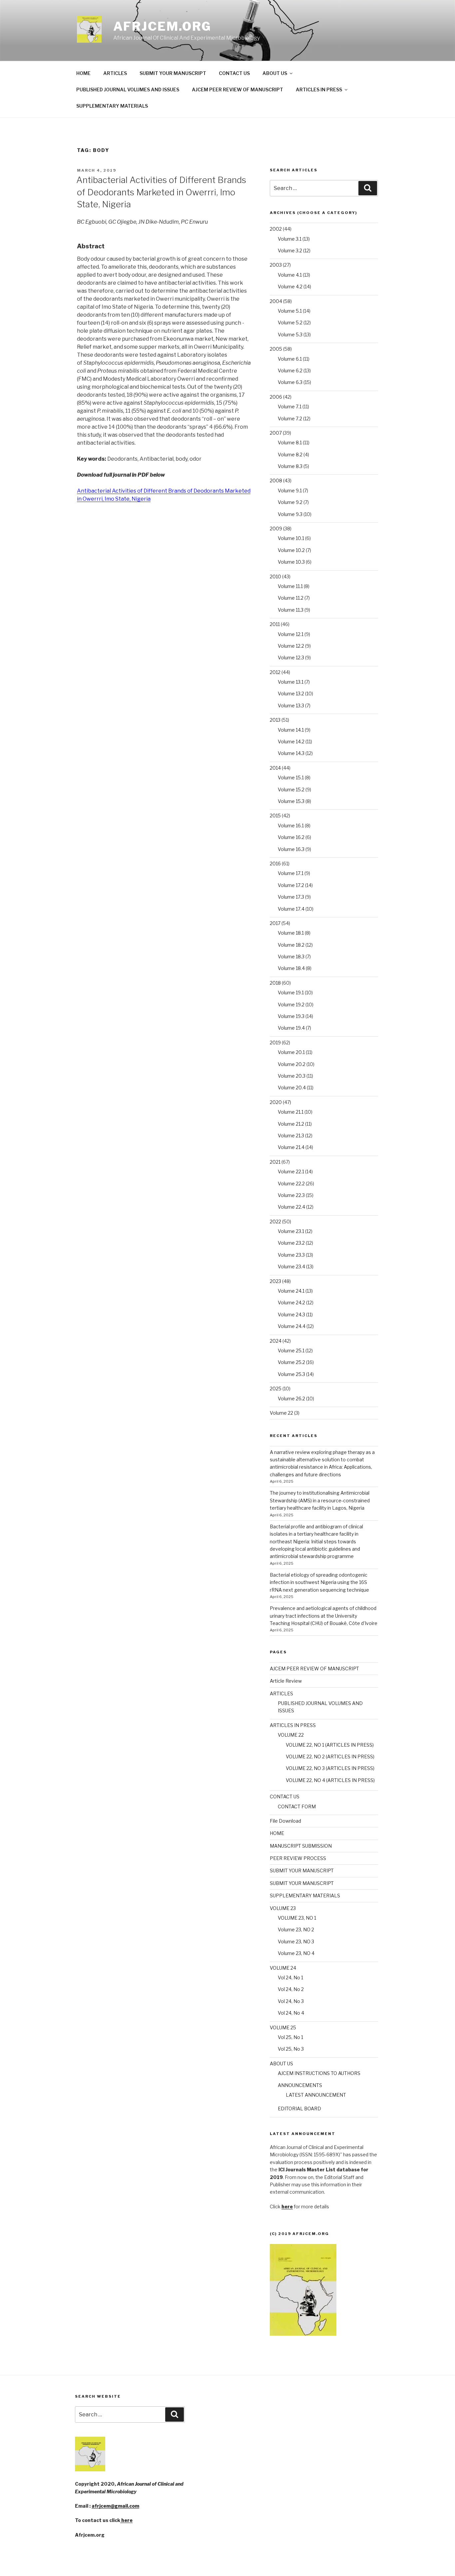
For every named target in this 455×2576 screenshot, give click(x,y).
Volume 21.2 (291, 1124)
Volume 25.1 (291, 1350)
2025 (276, 1388)
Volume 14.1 (291, 730)
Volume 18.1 (291, 933)
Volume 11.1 (290, 586)
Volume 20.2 (292, 1064)
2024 (276, 1341)
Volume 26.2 (291, 1398)
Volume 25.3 (291, 1374)
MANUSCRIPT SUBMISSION (301, 1846)
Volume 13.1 (291, 682)
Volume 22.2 (291, 1183)
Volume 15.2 (291, 789)
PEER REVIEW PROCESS (298, 1858)
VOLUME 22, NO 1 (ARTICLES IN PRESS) (330, 1745)
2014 (275, 768)
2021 (275, 1162)
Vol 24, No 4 (291, 2013)
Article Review (286, 1681)
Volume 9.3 (290, 514)
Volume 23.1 (291, 1231)
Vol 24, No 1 (290, 1977)
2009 (276, 528)
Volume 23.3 (291, 1255)
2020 (276, 1102)
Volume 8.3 (290, 466)
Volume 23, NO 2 (296, 1929)
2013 (275, 720)
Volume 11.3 (291, 610)
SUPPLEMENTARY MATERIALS (112, 106)
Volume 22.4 (291, 1207)
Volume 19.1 (291, 992)
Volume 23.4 (291, 1266)
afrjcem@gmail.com (115, 2506)
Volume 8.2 (290, 454)
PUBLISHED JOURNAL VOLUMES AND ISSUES (128, 89)
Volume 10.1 (291, 538)
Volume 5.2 (290, 322)
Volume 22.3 (291, 1195)
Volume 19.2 (291, 1004)
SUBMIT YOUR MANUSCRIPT (173, 73)
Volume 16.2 (291, 837)
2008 (276, 480)
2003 (276, 265)
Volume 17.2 (291, 885)
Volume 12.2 (291, 646)
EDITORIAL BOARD (299, 2108)
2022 (275, 1221)
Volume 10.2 (291, 550)
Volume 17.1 (291, 873)
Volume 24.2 (291, 1302)
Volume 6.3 (290, 382)
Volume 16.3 (291, 849)
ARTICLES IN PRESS (319, 89)
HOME (83, 73)
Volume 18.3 (291, 956)
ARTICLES (115, 73)
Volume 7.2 (290, 418)
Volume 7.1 (290, 406)
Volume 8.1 (290, 442)
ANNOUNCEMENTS (300, 2085)
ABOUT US (275, 73)
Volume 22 (281, 1413)
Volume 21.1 (291, 1112)
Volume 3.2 (290, 250)
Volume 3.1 (290, 239)
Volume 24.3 (291, 1314)
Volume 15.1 (291, 777)
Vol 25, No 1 (290, 2037)
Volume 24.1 (291, 1291)
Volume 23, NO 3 (296, 1941)
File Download (285, 1821)
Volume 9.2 (290, 502)
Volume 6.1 (290, 359)
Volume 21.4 (291, 1147)
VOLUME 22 (291, 1735)
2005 (276, 349)
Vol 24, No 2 (291, 1989)
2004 (276, 301)
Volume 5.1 (290, 311)
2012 (275, 672)
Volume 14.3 (291, 753)
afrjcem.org (163, 26)
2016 (275, 863)
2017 (275, 923)
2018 (275, 983)
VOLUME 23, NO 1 (297, 1918)
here (126, 2520)
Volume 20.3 (292, 1076)
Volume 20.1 (291, 1052)
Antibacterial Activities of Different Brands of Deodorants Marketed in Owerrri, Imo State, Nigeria (161, 192)
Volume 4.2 (290, 286)
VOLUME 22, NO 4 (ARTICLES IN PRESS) (330, 1780)
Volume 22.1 (291, 1171)
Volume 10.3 (291, 562)
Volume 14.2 (291, 741)
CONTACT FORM (297, 1806)
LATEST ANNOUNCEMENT (316, 2095)
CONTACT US (234, 73)
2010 (275, 576)
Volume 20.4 (292, 1087)
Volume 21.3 (291, 1135)
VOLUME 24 (283, 1968)
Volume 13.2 (291, 693)
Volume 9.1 (290, 490)
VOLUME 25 (283, 2027)
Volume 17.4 (291, 909)
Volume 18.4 (291, 968)
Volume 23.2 (291, 1243)
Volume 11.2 (291, 598)
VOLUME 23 (283, 1908)
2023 (275, 1281)
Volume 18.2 (291, 945)
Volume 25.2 (291, 1362)
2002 (276, 229)
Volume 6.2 (290, 370)
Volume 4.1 (290, 275)
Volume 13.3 (291, 705)
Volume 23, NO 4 (296, 1953)
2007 (276, 433)
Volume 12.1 (291, 634)
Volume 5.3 (290, 334)
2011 (275, 624)
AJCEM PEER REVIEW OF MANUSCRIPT (237, 89)
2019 (275, 1042)
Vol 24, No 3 (291, 2001)
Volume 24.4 (292, 1326)
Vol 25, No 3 (291, 2049)
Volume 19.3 (291, 1016)
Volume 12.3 (291, 657)
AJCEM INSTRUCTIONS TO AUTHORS (319, 2073)
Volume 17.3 (291, 897)
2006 (276, 397)
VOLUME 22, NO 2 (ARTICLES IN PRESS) (330, 1756)
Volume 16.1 (291, 825)
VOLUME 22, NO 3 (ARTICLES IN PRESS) (330, 1768)
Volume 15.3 (291, 801)
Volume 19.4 (291, 1028)
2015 (275, 815)
